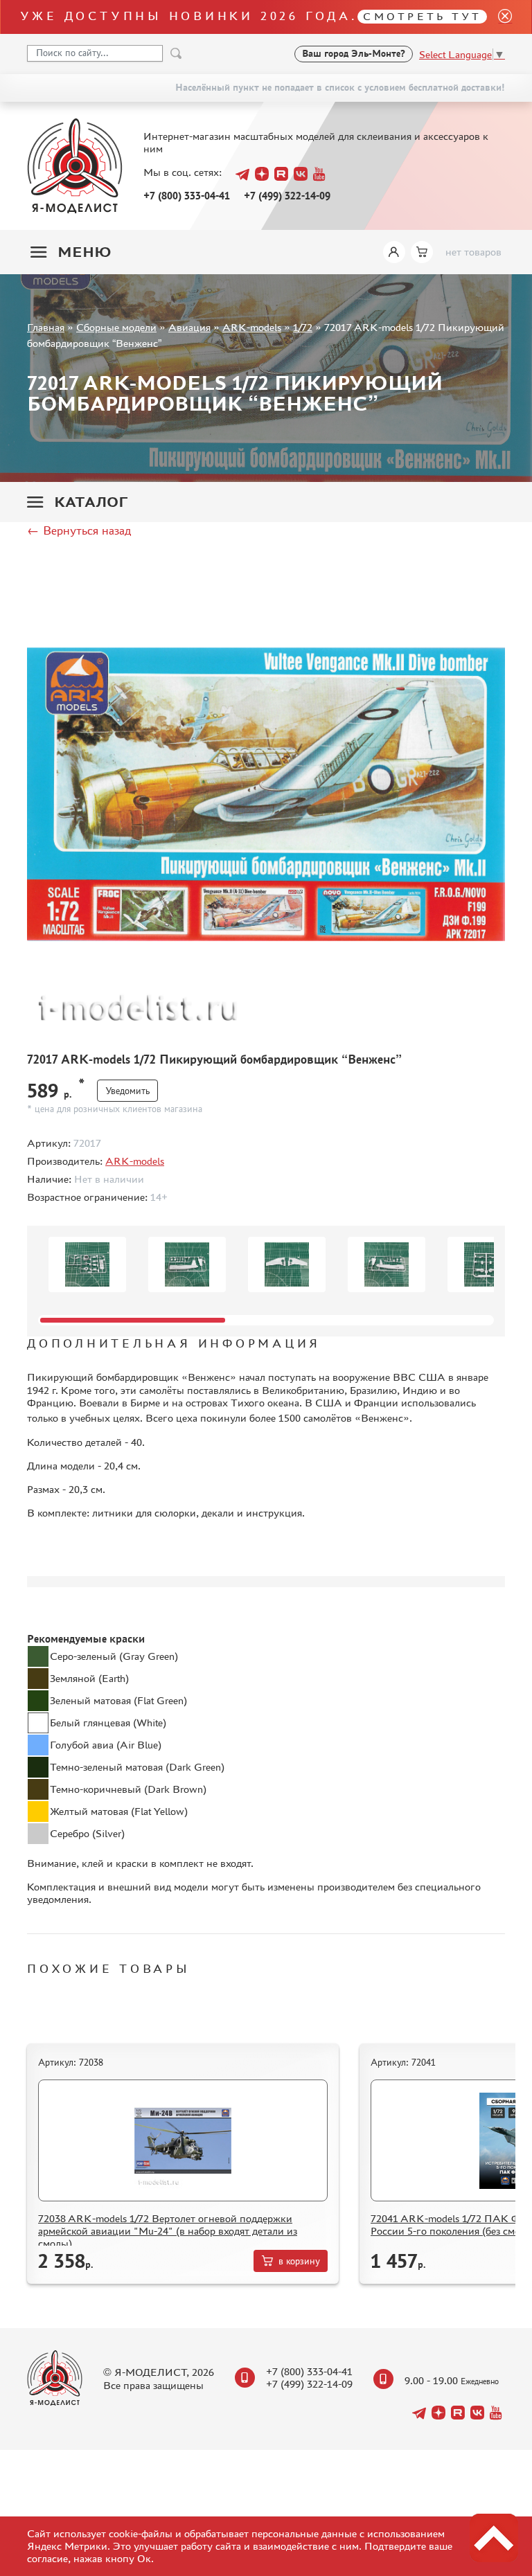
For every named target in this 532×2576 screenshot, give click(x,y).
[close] (499, 17)
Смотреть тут (422, 16)
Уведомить (127, 1091)
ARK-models (252, 327)
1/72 (303, 327)
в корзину (299, 2261)
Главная (46, 327)
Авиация (189, 327)
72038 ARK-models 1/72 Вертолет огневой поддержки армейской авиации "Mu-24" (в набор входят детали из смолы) (168, 2231)
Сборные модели (116, 327)
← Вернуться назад (79, 530)
